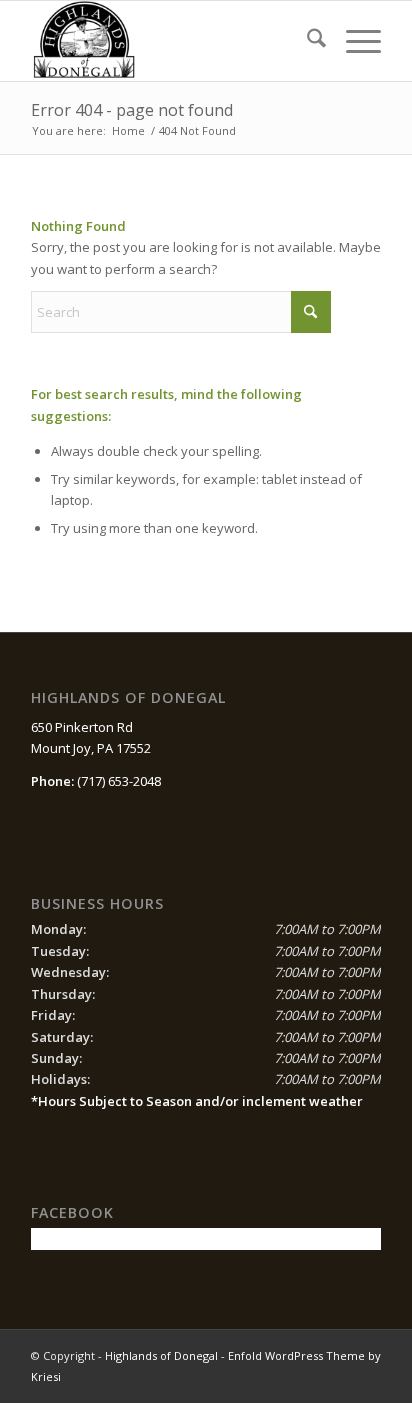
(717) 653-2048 (119, 781)
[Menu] (353, 41)
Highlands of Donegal (161, 1355)
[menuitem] (306, 41)
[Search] (306, 41)
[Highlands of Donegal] (171, 41)
